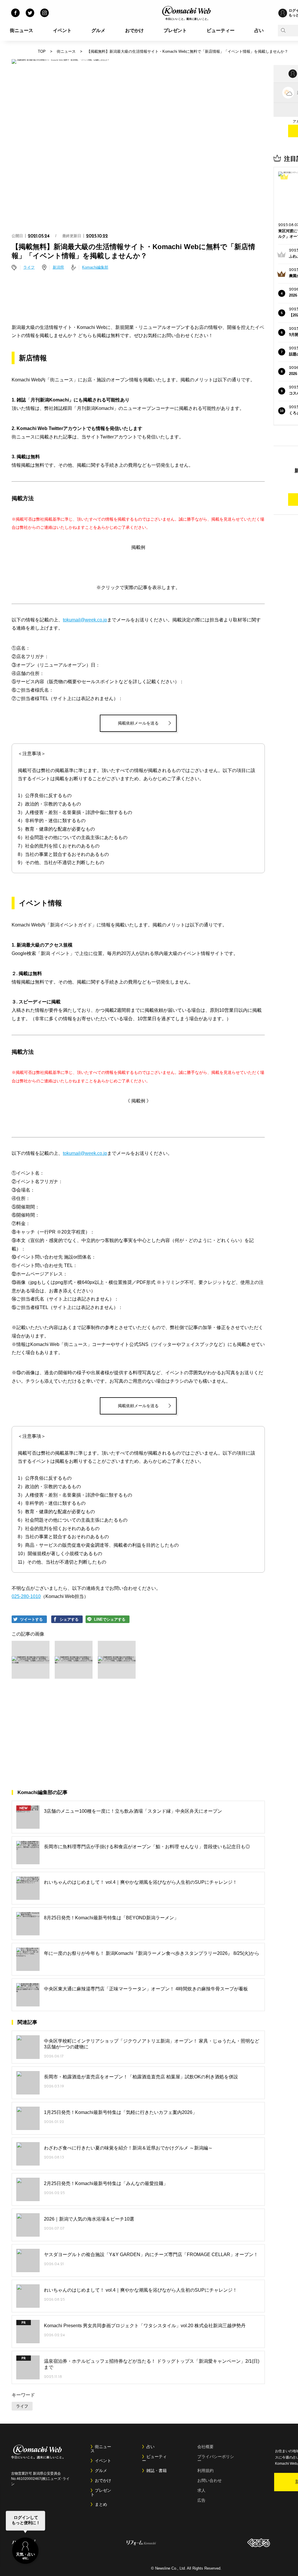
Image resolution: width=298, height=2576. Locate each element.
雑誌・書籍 (157, 2471)
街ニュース (22, 30)
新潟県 (58, 267)
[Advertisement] (138, 298)
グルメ (98, 30)
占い (259, 30)
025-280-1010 (26, 1596)
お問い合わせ (210, 2480)
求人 (201, 2490)
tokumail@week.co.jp (85, 620)
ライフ (29, 267)
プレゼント (175, 30)
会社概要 (205, 2447)
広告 (201, 2500)
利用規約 (205, 2471)
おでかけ (134, 30)
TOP (42, 51)
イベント (62, 30)
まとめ (101, 2504)
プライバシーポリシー (216, 2459)
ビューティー (221, 30)
